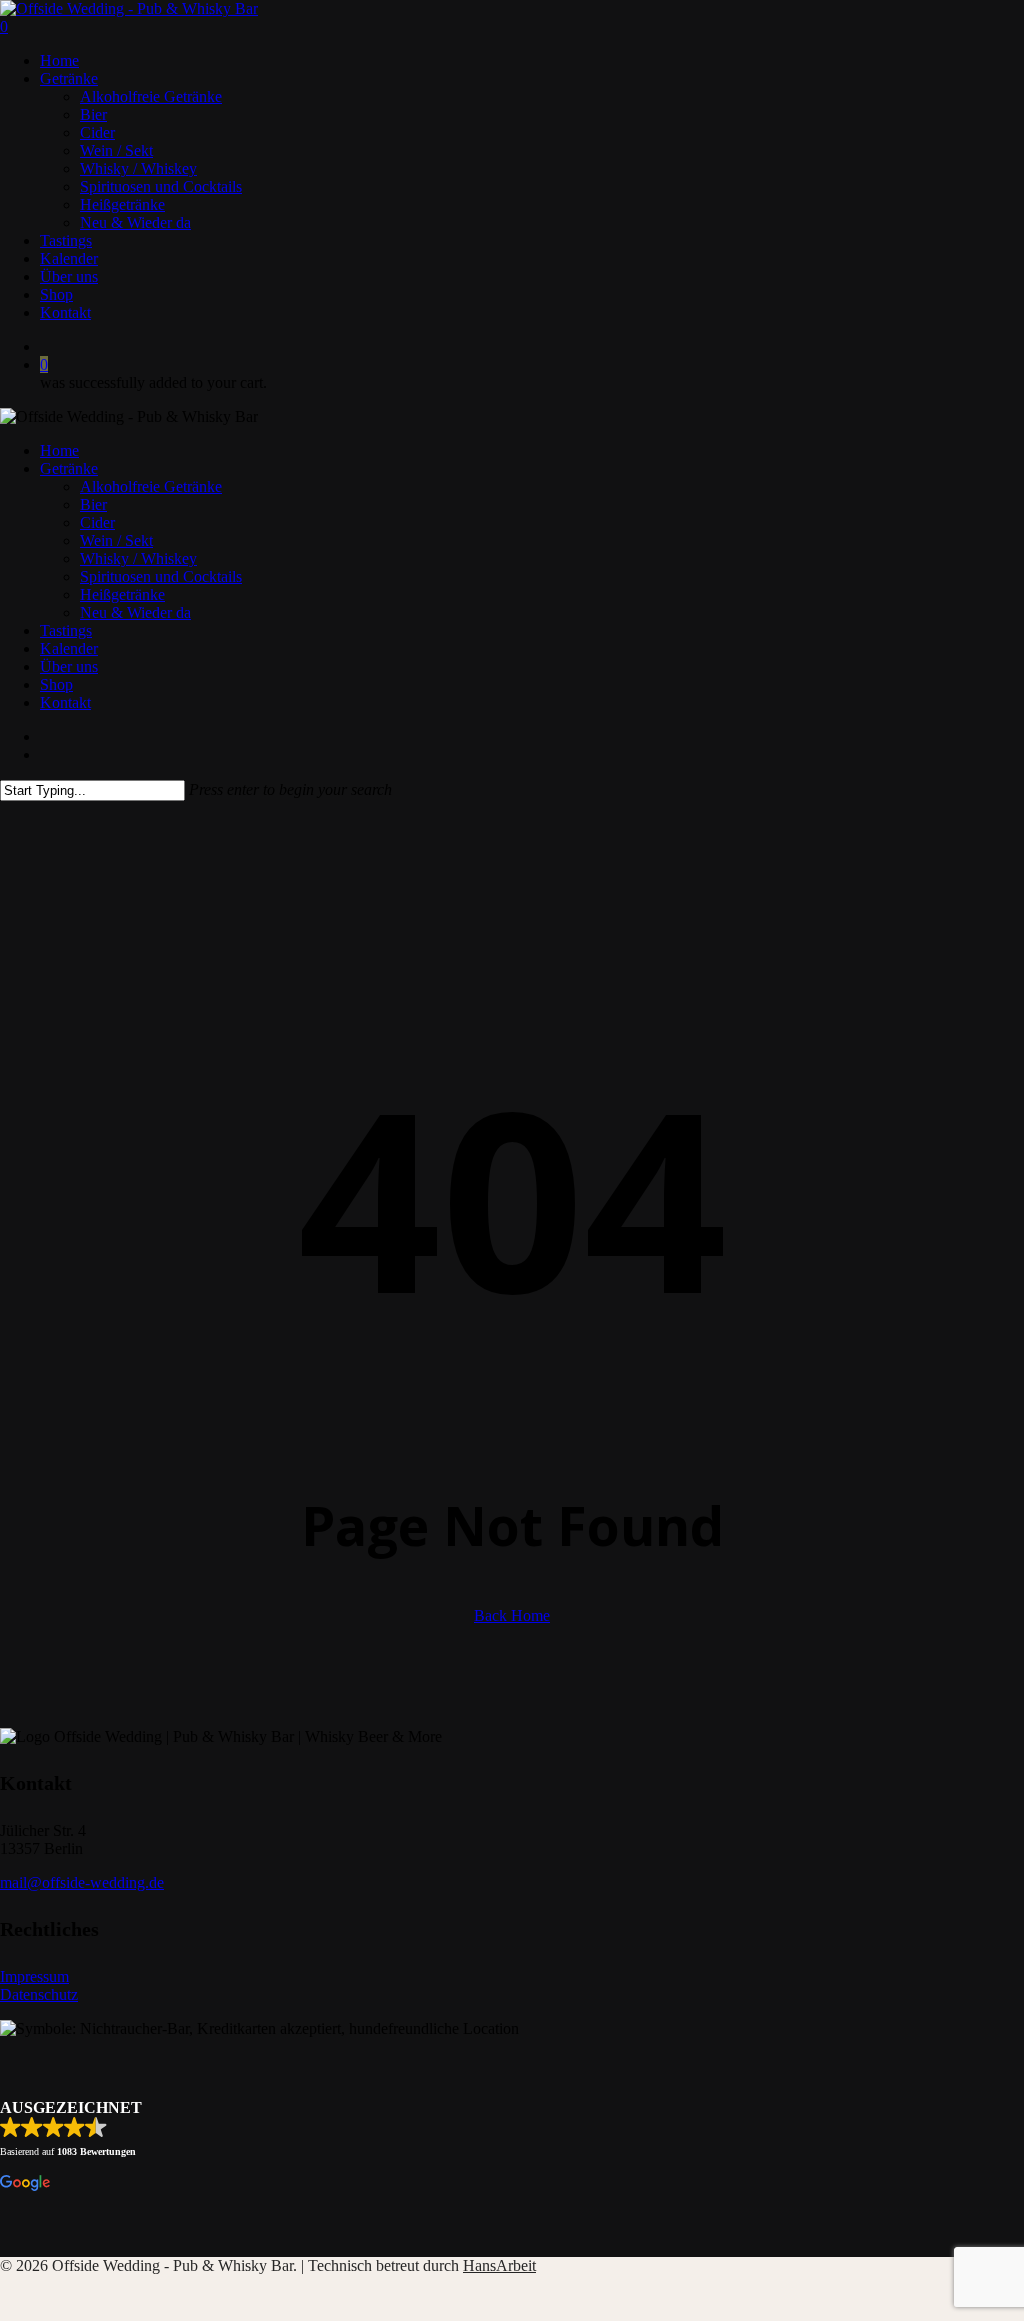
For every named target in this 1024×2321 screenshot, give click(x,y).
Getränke (69, 468)
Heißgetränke (122, 594)
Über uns (69, 666)
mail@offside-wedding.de (82, 1882)
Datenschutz (39, 1994)
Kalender (69, 648)
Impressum (34, 1976)
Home (59, 450)
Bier (93, 504)
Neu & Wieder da (135, 612)
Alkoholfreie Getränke (151, 486)
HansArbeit (499, 2265)
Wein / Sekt (116, 540)
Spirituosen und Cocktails (161, 576)
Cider (97, 522)
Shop (56, 684)
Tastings (66, 630)
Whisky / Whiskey (138, 558)
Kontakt (65, 702)
